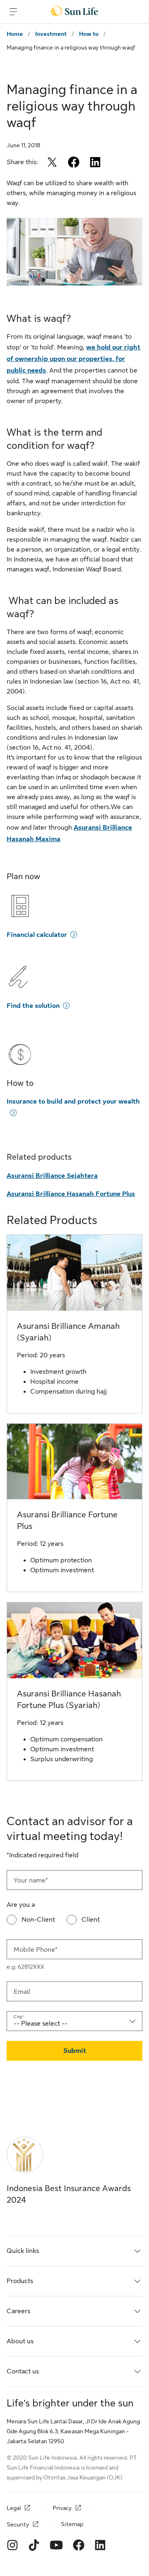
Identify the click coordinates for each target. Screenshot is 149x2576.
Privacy (62, 2508)
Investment (51, 34)
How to (89, 34)
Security (18, 2525)
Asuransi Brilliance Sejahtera (52, 1176)
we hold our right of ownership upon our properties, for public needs (73, 359)
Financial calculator (37, 935)
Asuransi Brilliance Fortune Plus (67, 1520)
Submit (75, 2051)
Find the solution (33, 1006)
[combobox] (74, 2021)
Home (15, 34)
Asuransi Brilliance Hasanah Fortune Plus (71, 1194)
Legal (14, 2508)
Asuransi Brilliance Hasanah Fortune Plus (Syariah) (69, 1700)
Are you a (21, 1905)
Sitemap (72, 2524)
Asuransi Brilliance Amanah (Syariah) (68, 1332)
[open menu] (13, 12)
